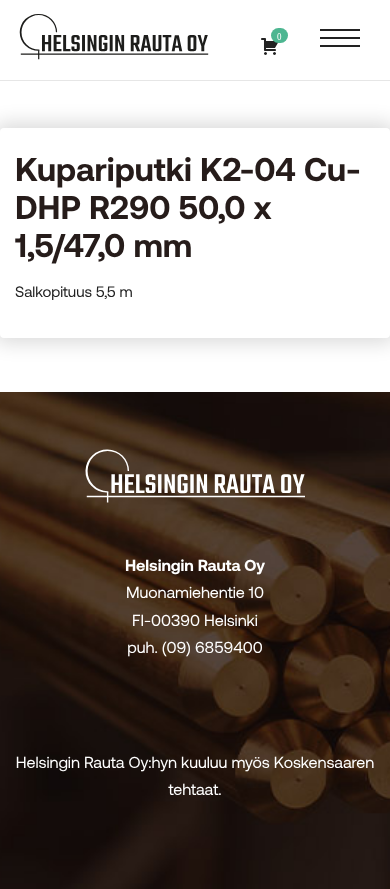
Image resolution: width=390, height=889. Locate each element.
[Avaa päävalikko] (340, 39)
